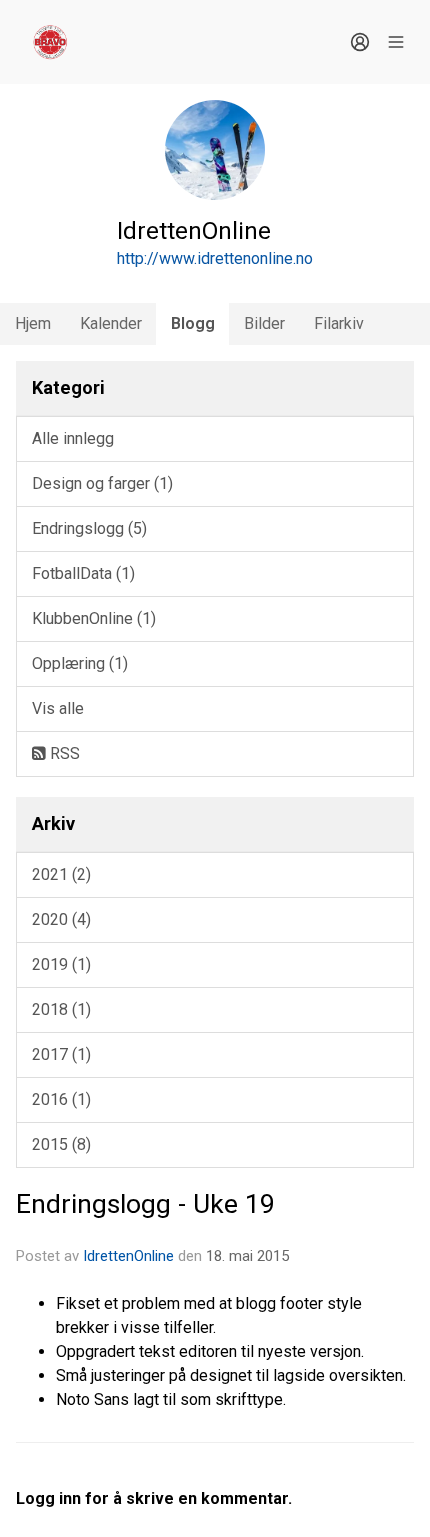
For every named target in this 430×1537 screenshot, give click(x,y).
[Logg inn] (360, 42)
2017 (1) (61, 1054)
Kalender (111, 323)
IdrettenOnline (130, 1256)
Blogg (193, 323)
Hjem (33, 323)
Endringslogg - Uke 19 (145, 1204)
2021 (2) (61, 874)
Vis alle (58, 708)
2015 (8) (61, 1144)
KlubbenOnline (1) (94, 618)
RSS (63, 753)
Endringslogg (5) (89, 528)
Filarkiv (339, 323)
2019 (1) (61, 964)
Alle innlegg (73, 438)
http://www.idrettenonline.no (215, 258)
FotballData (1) (83, 573)
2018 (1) (61, 1009)
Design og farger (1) (102, 483)
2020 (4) (61, 919)
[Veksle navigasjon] (396, 42)
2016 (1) (61, 1099)
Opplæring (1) (80, 663)
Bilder (264, 323)
